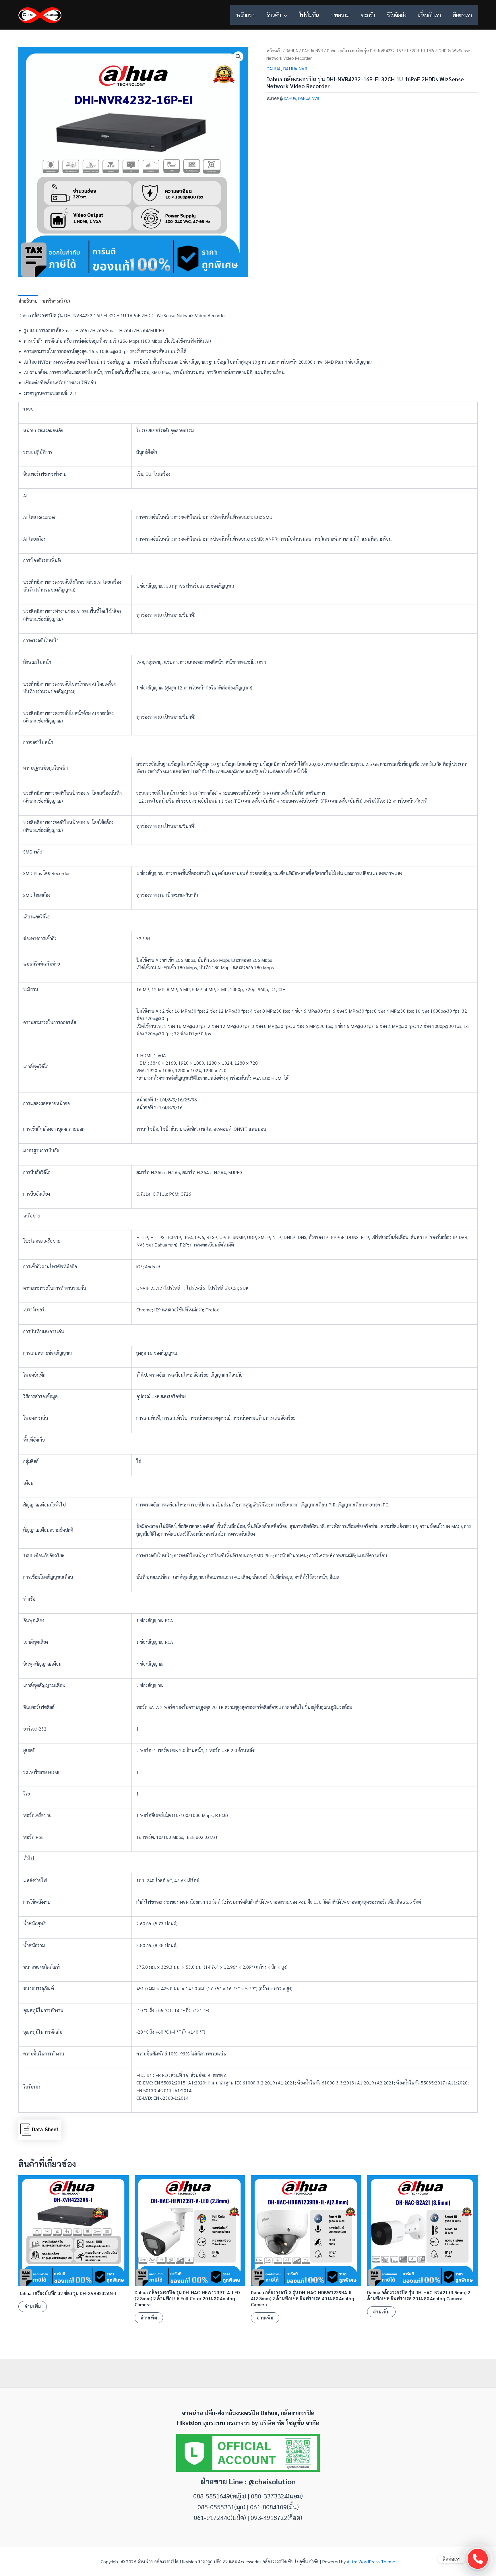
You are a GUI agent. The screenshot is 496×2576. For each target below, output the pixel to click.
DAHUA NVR (312, 50)
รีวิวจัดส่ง (396, 15)
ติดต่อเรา (462, 15)
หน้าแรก (245, 15)
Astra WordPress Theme (371, 2561)
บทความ (340, 15)
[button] (284, 15)
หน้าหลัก (274, 50)
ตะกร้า (368, 15)
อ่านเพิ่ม (33, 2306)
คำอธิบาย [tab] (28, 301)
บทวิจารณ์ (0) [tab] (56, 301)
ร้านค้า (274, 15)
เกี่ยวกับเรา (429, 15)
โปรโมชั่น (309, 15)
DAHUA (292, 50)
